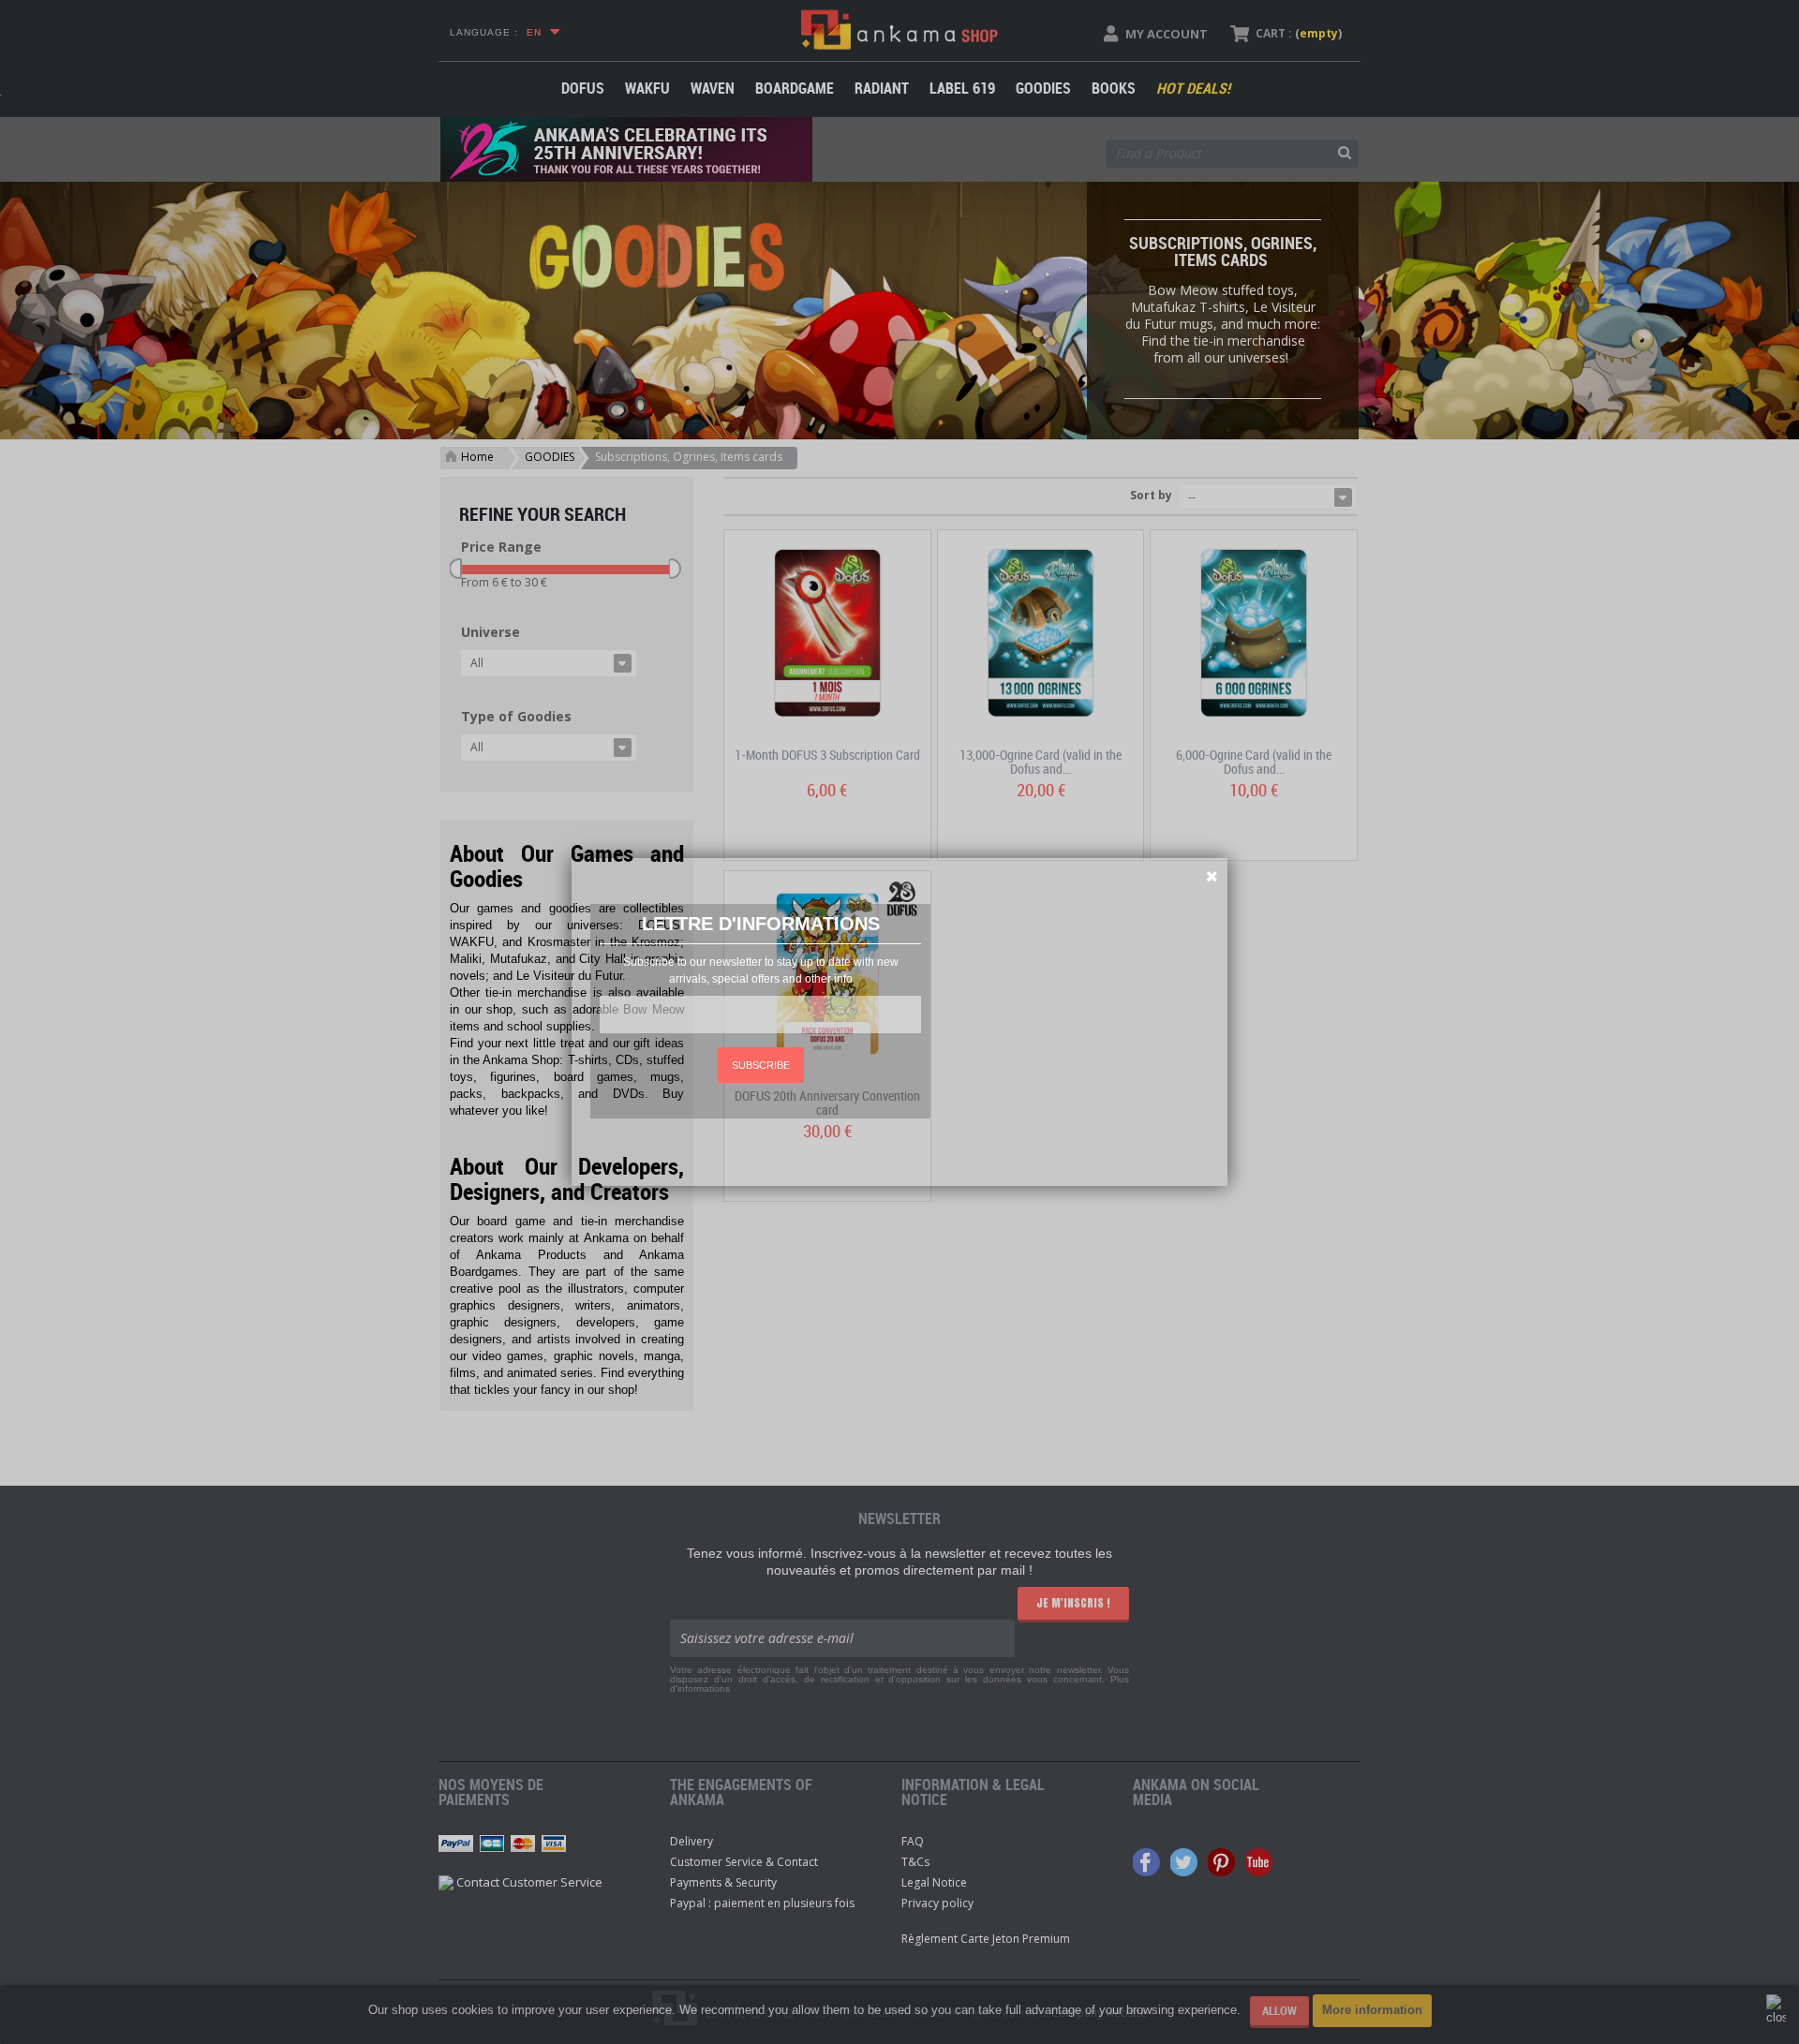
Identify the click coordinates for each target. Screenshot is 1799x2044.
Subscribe (761, 1065)
